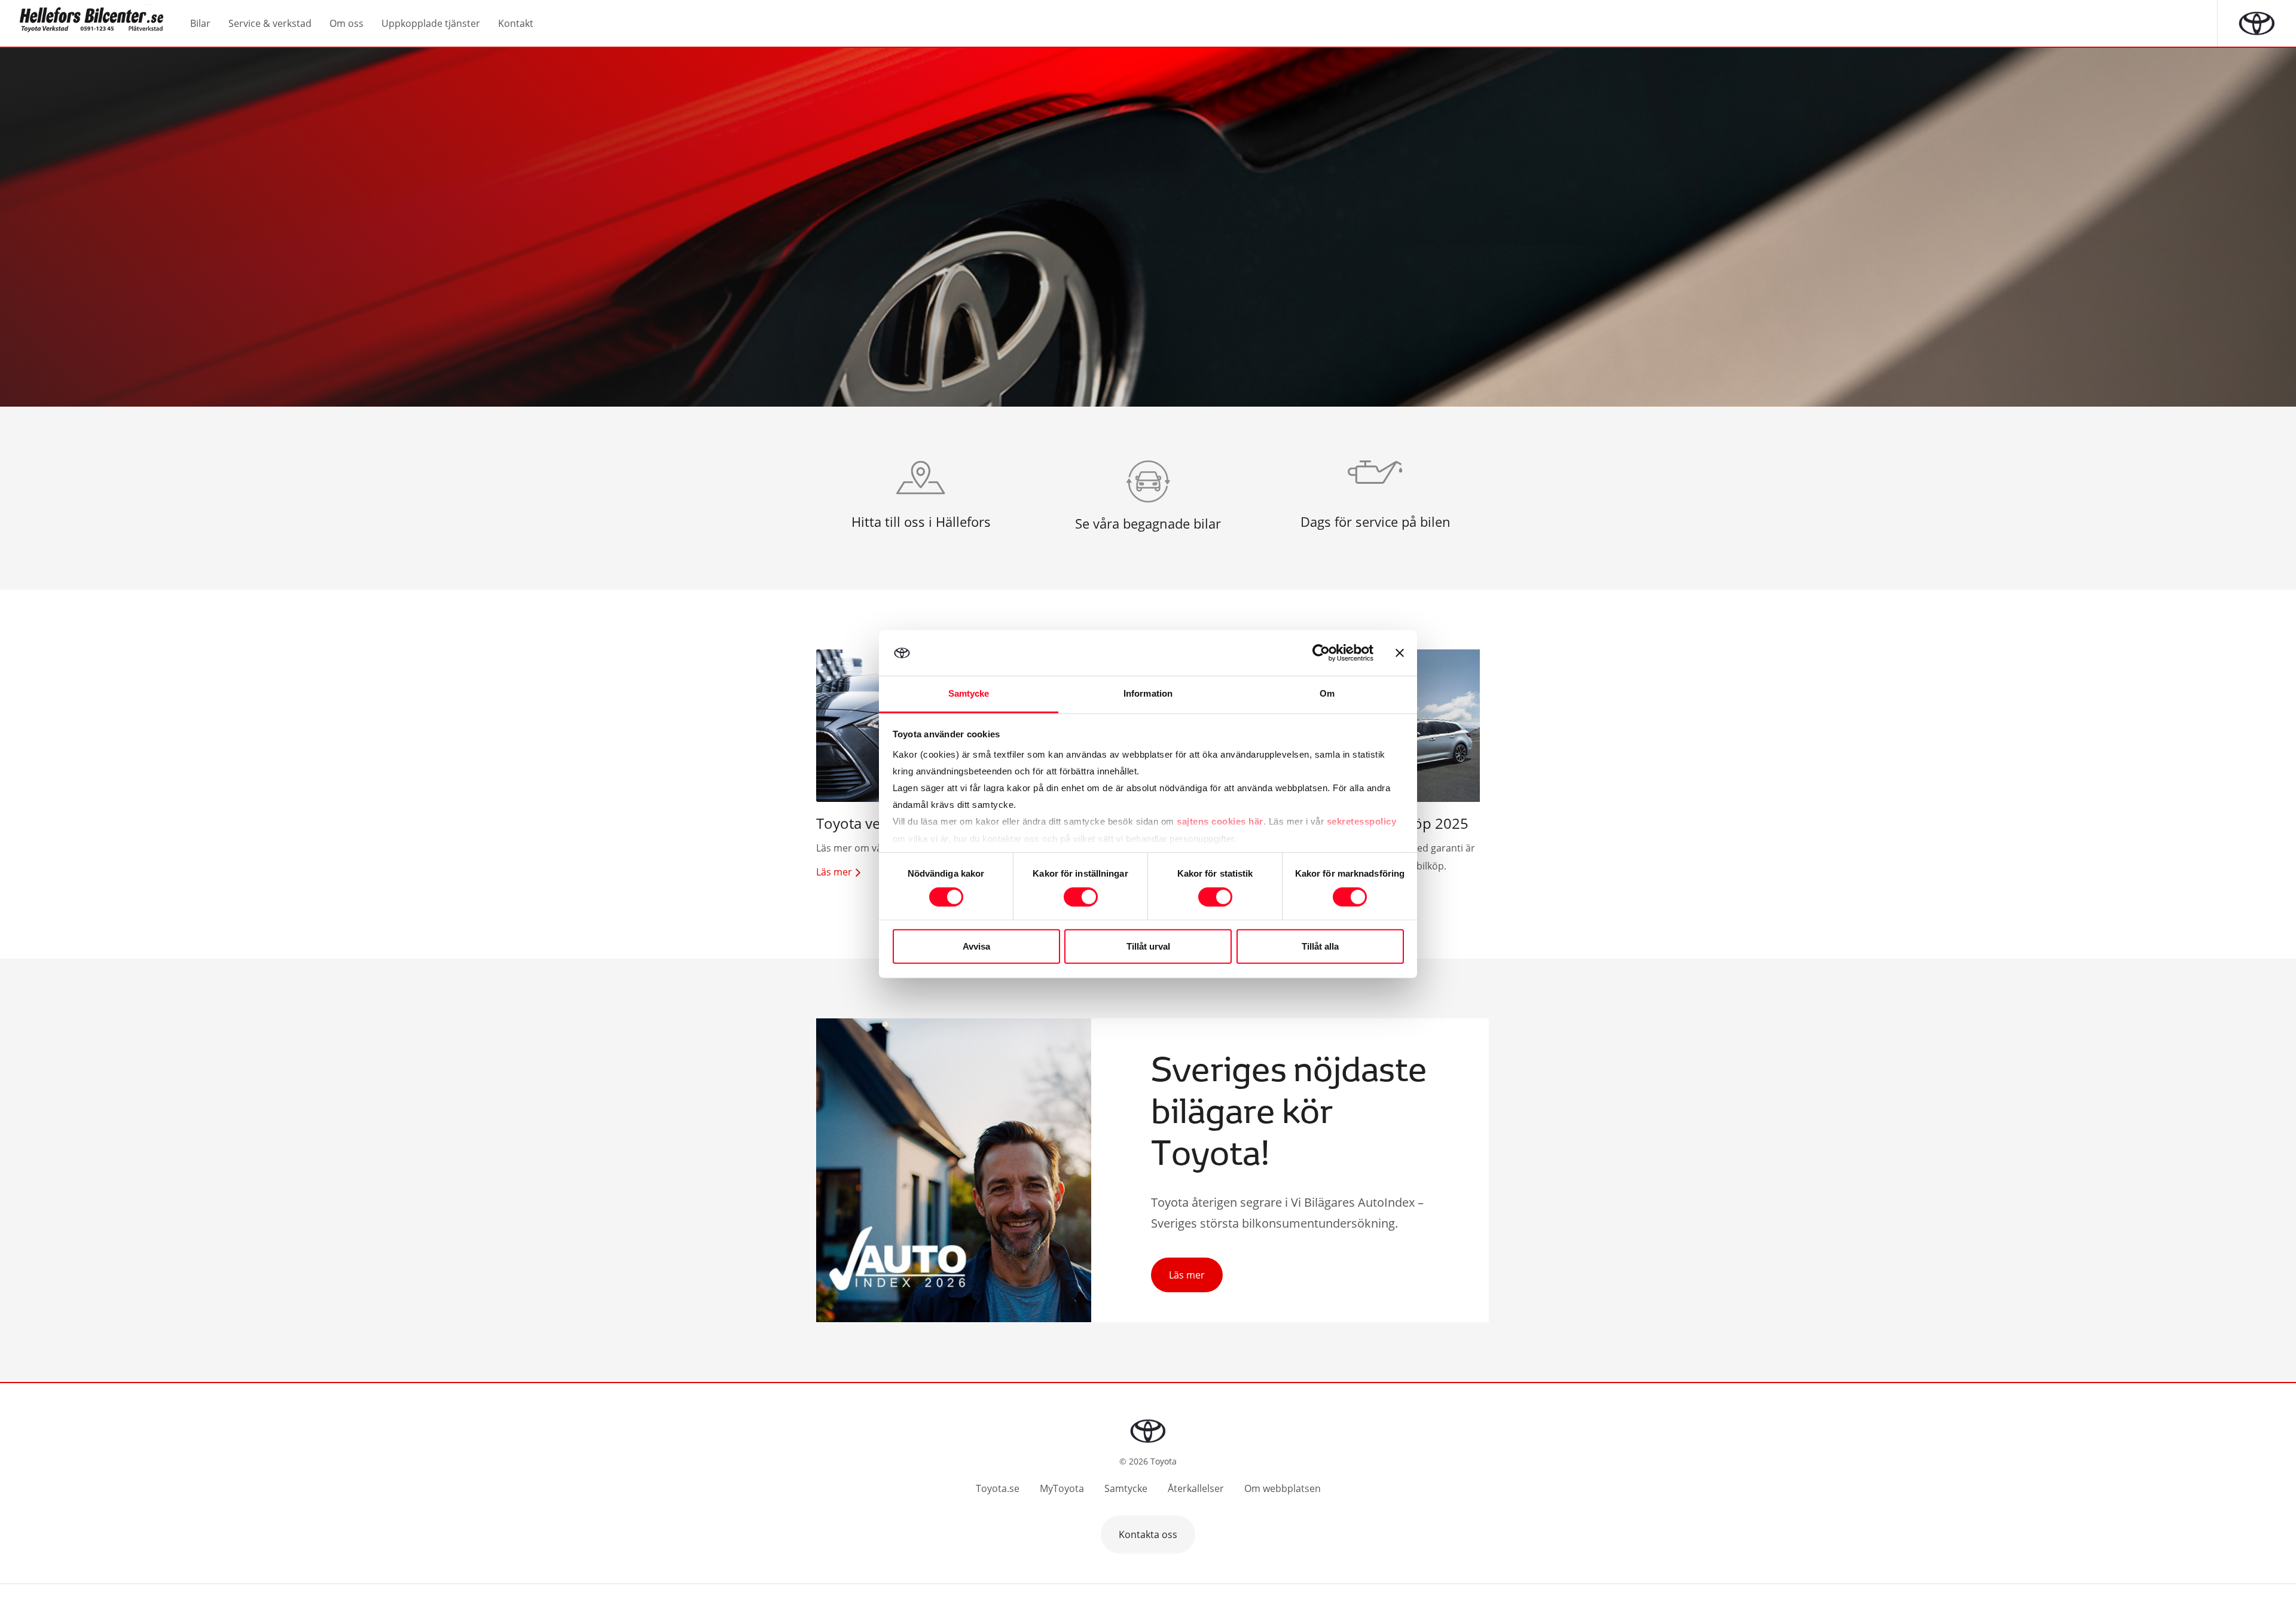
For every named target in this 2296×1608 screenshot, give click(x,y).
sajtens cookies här (1220, 821)
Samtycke (1126, 1488)
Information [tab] (1148, 693)
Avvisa (976, 946)
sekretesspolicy (1362, 821)
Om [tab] (1327, 693)
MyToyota (1062, 1488)
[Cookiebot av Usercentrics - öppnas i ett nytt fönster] (1321, 653)
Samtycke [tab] (969, 693)
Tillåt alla (1320, 946)
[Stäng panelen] (1400, 653)
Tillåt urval (1148, 946)
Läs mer (1187, 1275)
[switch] (1081, 897)
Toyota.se (998, 1488)
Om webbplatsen (1283, 1488)
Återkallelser (1196, 1488)
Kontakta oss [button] (1148, 1534)
